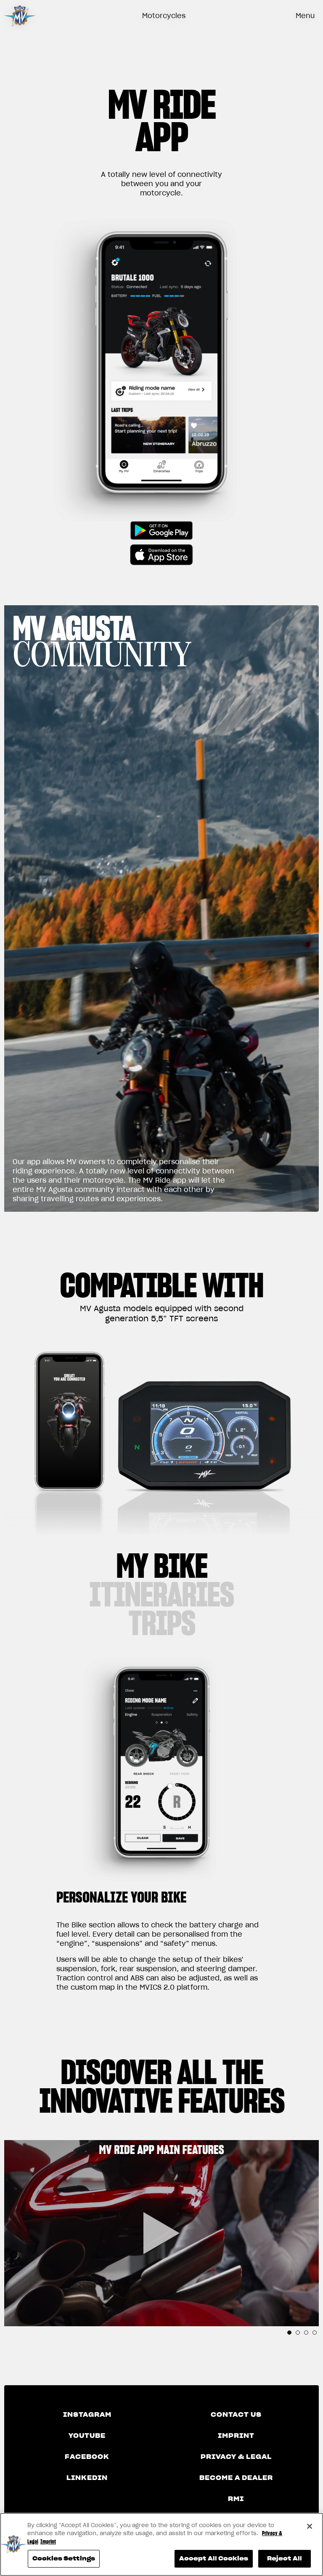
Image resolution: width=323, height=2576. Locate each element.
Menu (305, 16)
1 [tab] (289, 2333)
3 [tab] (306, 2333)
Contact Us (236, 2415)
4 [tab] (315, 2333)
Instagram (87, 2415)
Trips (162, 1623)
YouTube (87, 2436)
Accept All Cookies (214, 2559)
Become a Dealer (236, 2478)
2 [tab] (298, 2333)
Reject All (285, 2559)
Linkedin (87, 2478)
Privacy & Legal (236, 2457)
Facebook (87, 2457)
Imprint (236, 2436)
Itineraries (161, 1594)
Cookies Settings (64, 2559)
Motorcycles (164, 16)
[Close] (310, 2526)
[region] (161, 2544)
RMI (236, 2499)
